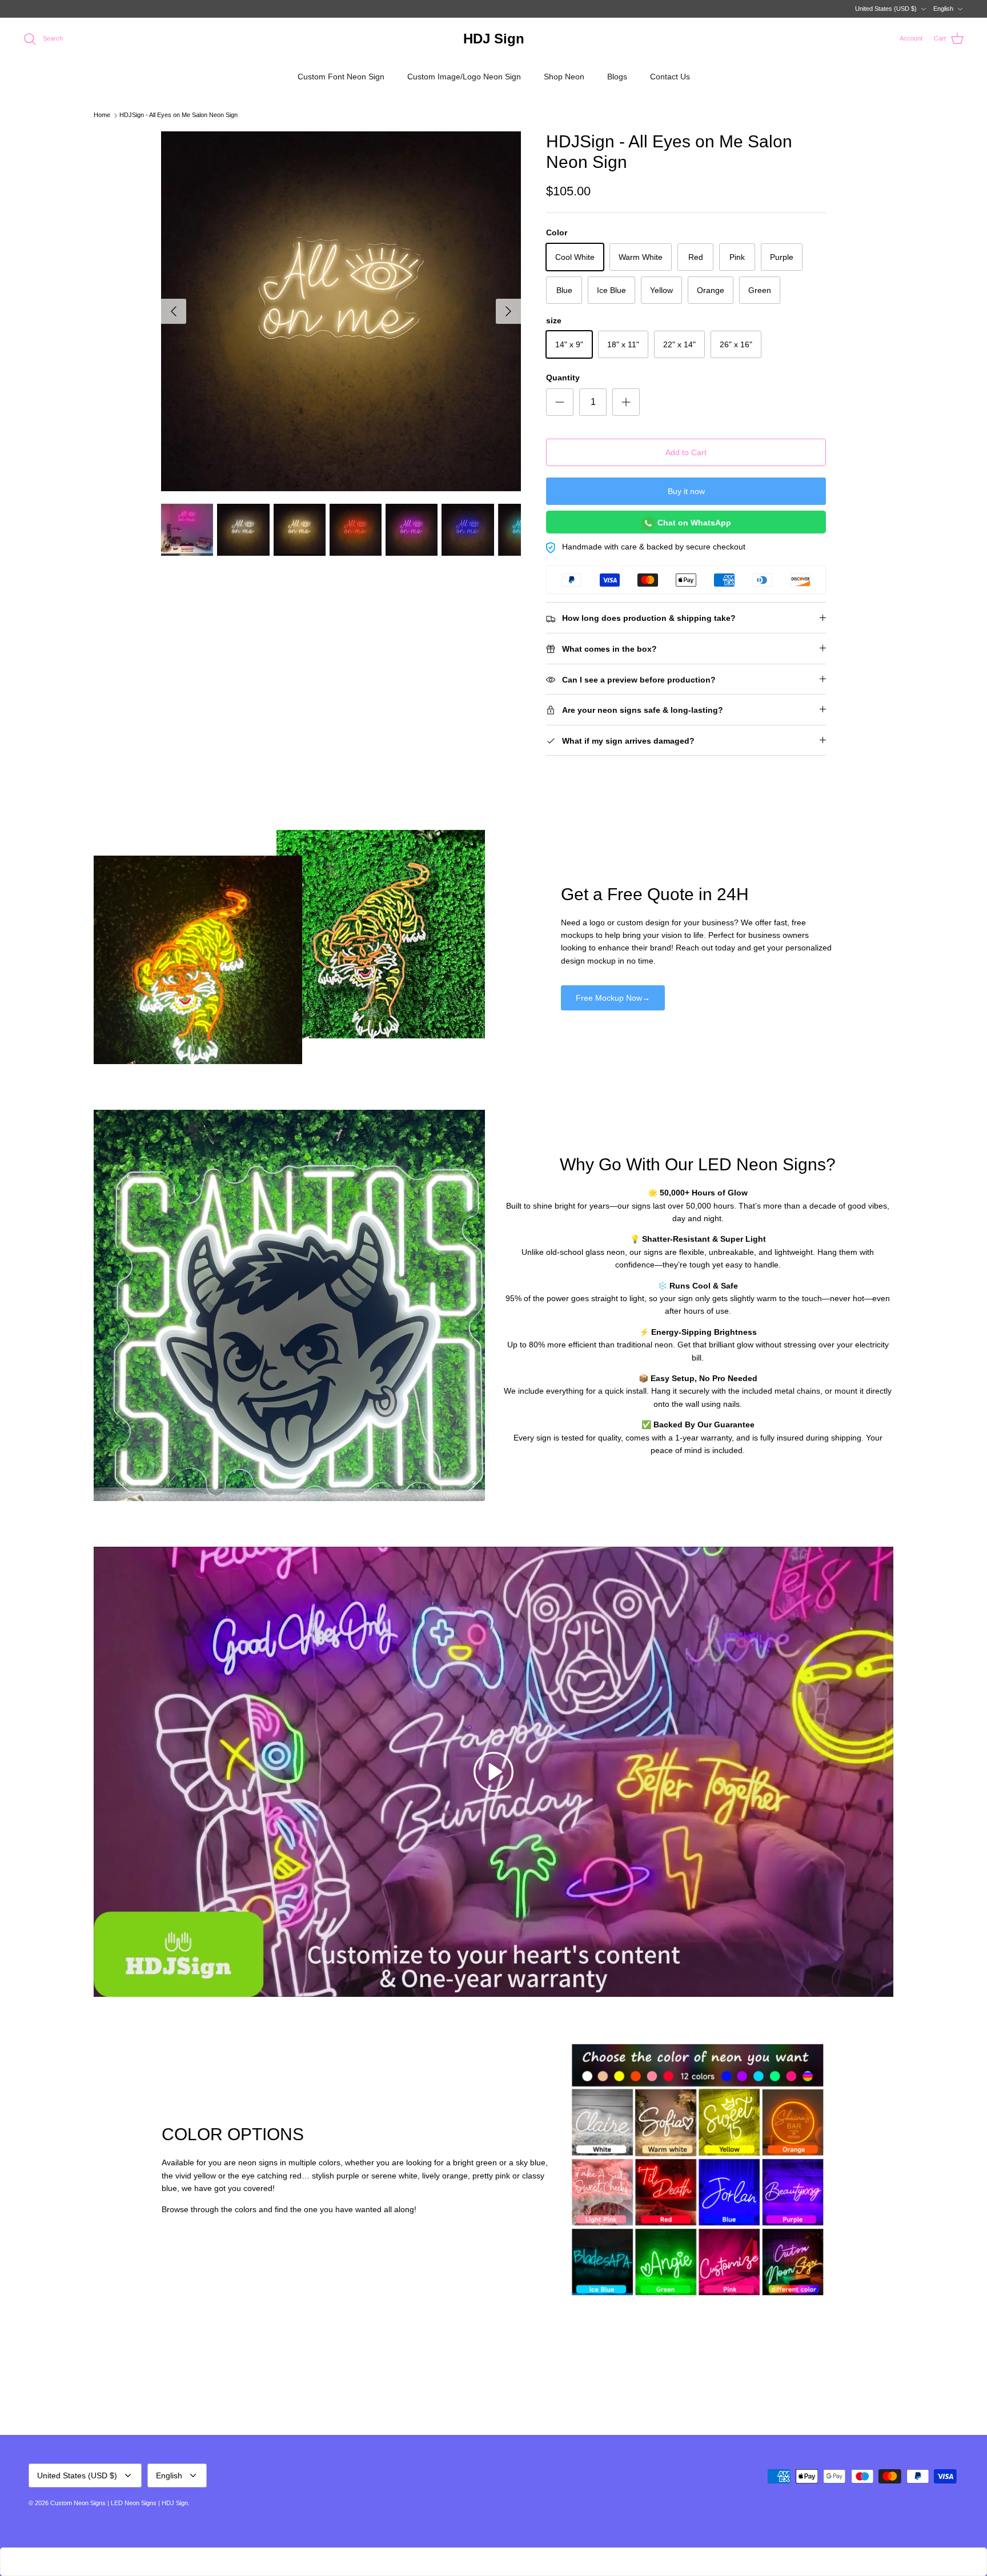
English (943, 9)
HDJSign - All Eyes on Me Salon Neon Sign (178, 115)
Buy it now (686, 491)
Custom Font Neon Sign (341, 77)
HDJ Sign (175, 2503)
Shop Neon (564, 77)
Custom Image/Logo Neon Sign (464, 77)
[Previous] (174, 311)
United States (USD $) (886, 9)
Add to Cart (686, 452)
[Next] (508, 311)
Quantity (563, 378)
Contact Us (670, 77)
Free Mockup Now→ (613, 998)
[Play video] (493, 1772)
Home (102, 115)
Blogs (617, 77)
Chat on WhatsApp (693, 523)
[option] (341, 311)
